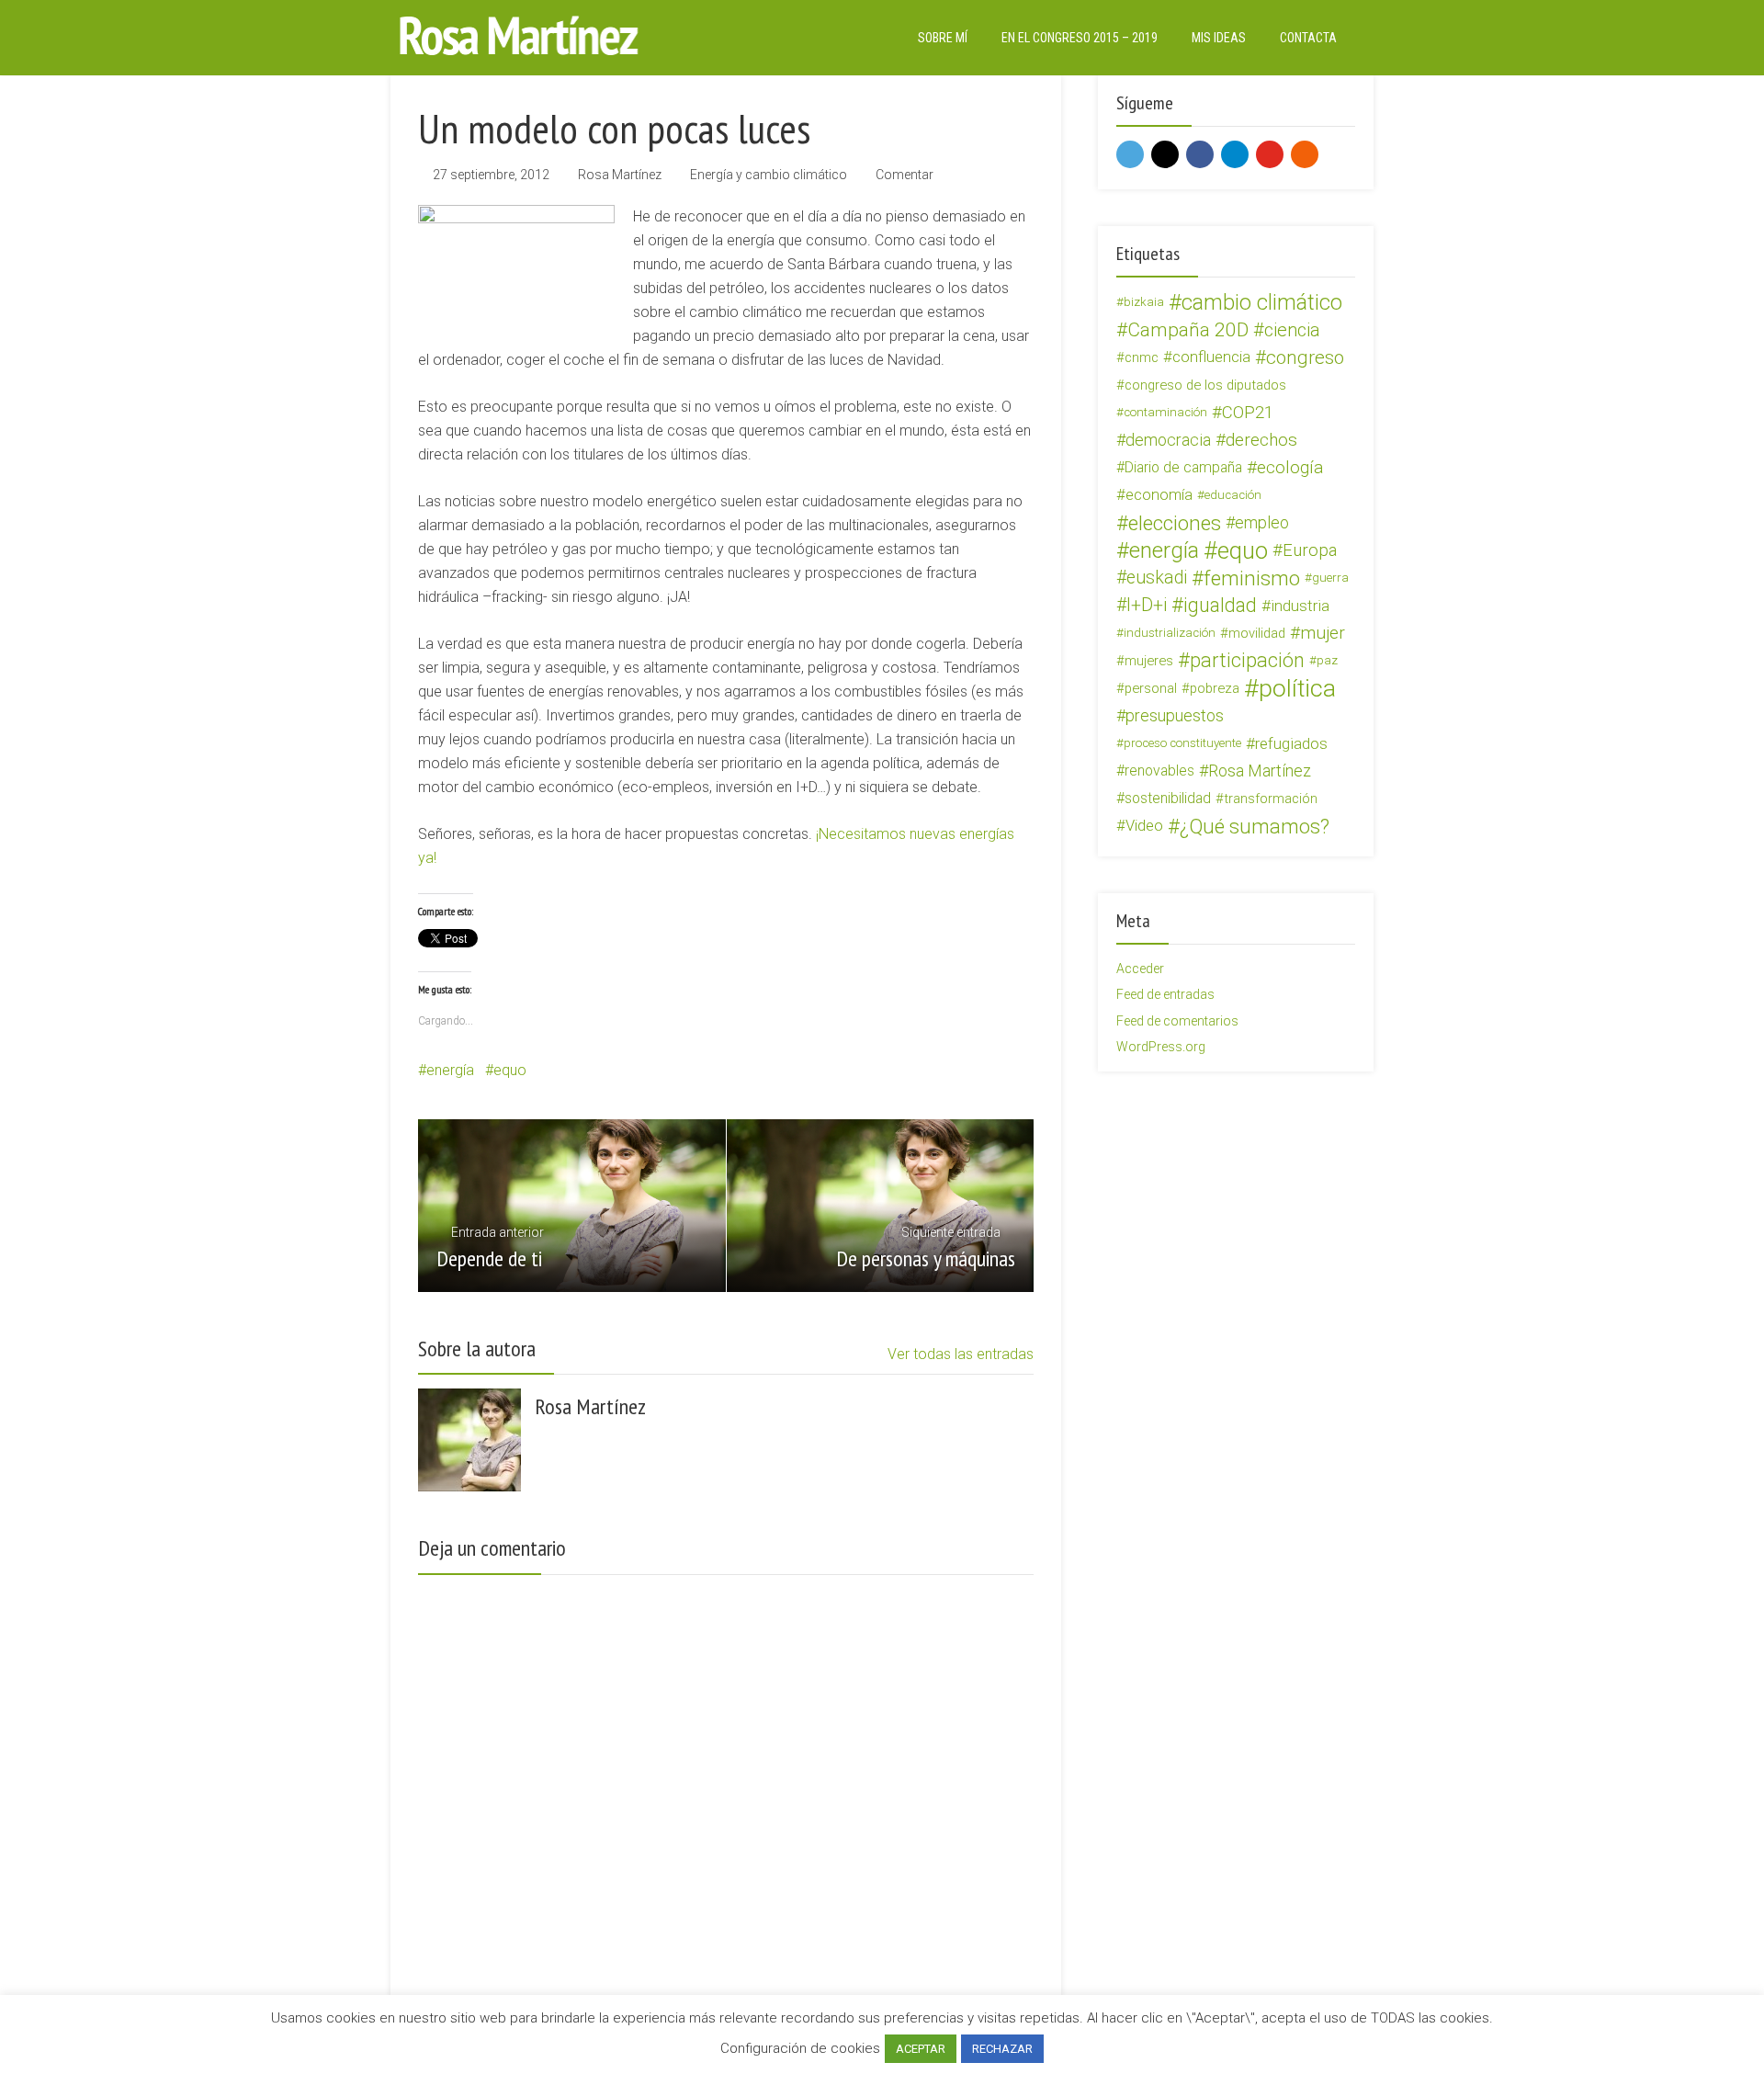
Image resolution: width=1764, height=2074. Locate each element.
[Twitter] (1130, 154)
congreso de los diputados (1205, 385)
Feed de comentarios (1177, 1021)
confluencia (1211, 357)
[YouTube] (1270, 154)
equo (510, 1070)
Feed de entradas (1165, 994)
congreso (1305, 357)
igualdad (1220, 606)
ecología (1290, 467)
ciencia (1292, 330)
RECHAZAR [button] (1002, 2049)
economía (1159, 495)
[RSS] (1305, 154)
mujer (1323, 633)
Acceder (1140, 969)
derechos (1261, 440)
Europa (1310, 550)
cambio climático (1262, 302)
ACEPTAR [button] (921, 2049)
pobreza (1215, 688)
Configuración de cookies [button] (800, 2048)
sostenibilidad (1168, 798)
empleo (1262, 522)
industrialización (1170, 633)
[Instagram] (1165, 154)
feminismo (1252, 578)
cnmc (1142, 357)
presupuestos (1175, 715)
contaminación (1165, 412)
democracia (1168, 440)
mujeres (1149, 661)
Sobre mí (943, 38)
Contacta (1308, 38)
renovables (1159, 771)
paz (1327, 660)
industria (1300, 606)
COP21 (1248, 413)
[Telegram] (1235, 154)
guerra (1330, 578)
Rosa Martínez (620, 175)
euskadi (1157, 578)
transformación (1271, 799)
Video (1144, 826)
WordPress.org (1161, 1047)
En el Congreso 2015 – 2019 (1080, 38)
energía (450, 1070)
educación (1233, 495)
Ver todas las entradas (961, 1354)
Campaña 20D (1188, 330)
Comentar (905, 175)
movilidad (1257, 633)
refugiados (1291, 743)
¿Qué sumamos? (1255, 826)
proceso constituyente (1182, 743)
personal (1151, 688)
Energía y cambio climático (769, 175)
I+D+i (1147, 605)
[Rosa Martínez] (519, 35)
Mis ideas (1219, 38)
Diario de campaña (1183, 467)
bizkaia (1144, 302)
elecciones (1175, 523)
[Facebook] (1200, 154)
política (1297, 688)
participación (1247, 661)
